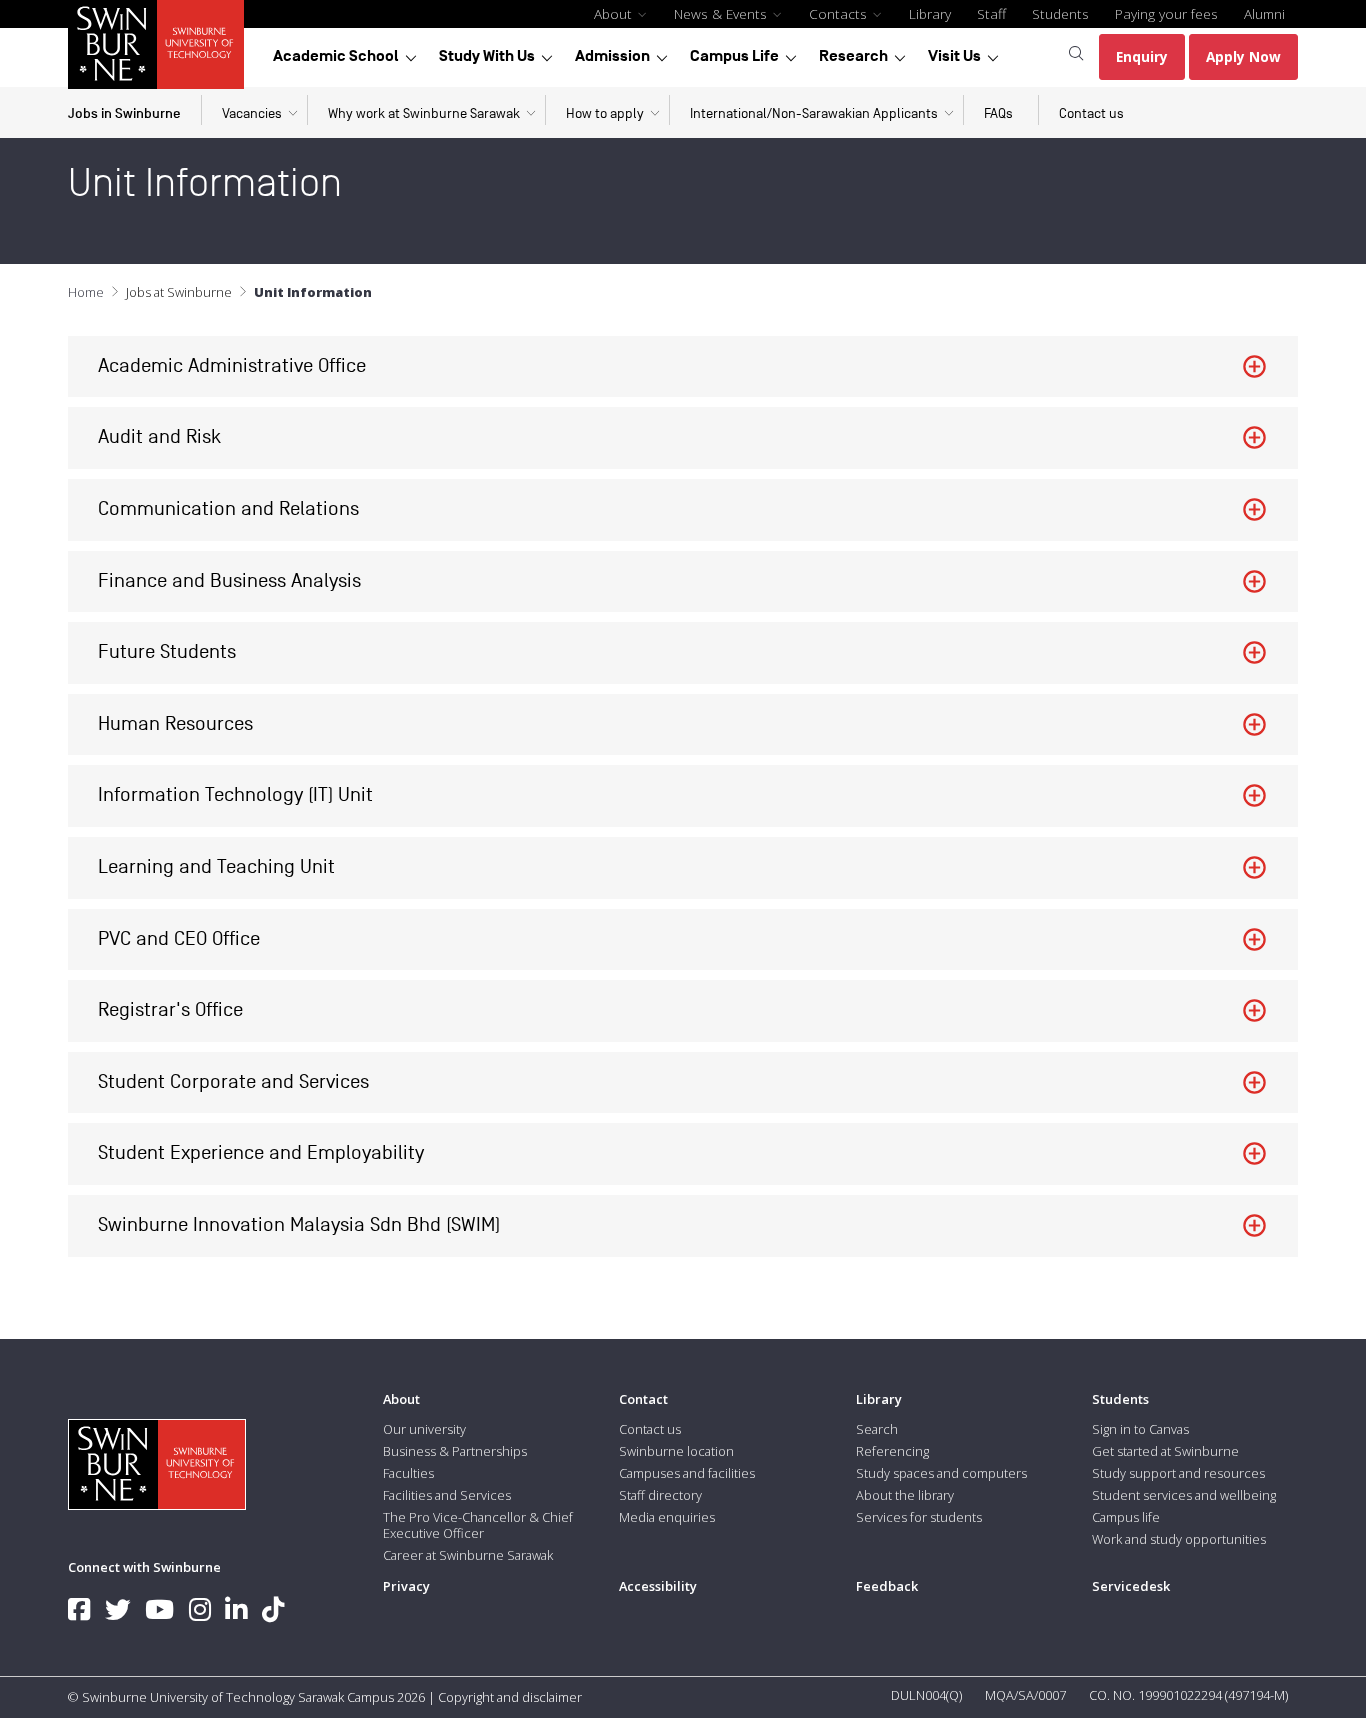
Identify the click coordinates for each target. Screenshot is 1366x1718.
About (615, 13)
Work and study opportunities (1179, 1539)
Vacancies (252, 113)
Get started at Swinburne (1165, 1451)
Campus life (1126, 1517)
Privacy (406, 1586)
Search (877, 1429)
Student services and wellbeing (1184, 1495)
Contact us (1091, 113)
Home (86, 292)
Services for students (919, 1517)
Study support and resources (1178, 1473)
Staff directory (660, 1495)
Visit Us (954, 56)
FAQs (998, 113)
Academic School (336, 56)
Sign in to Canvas (1140, 1429)
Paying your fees (1166, 13)
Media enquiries (667, 1517)
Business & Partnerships (455, 1451)
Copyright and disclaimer (510, 1697)
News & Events (722, 13)
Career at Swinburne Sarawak (468, 1555)
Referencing (892, 1451)
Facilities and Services (447, 1495)
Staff (991, 13)
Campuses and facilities (687, 1473)
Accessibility (658, 1586)
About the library (905, 1495)
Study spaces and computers (941, 1473)
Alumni (1264, 13)
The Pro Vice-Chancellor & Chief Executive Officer (478, 1525)
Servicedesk (1131, 1586)
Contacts (840, 13)
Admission (612, 56)
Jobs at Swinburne (179, 292)
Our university (424, 1429)
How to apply (605, 113)
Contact (643, 1399)
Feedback (887, 1586)
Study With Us (487, 56)
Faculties (408, 1473)
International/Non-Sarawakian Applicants (814, 113)
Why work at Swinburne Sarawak (424, 113)
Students (1060, 13)
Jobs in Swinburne (124, 113)
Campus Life (734, 56)
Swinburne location (676, 1451)
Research (853, 56)
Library (930, 13)
